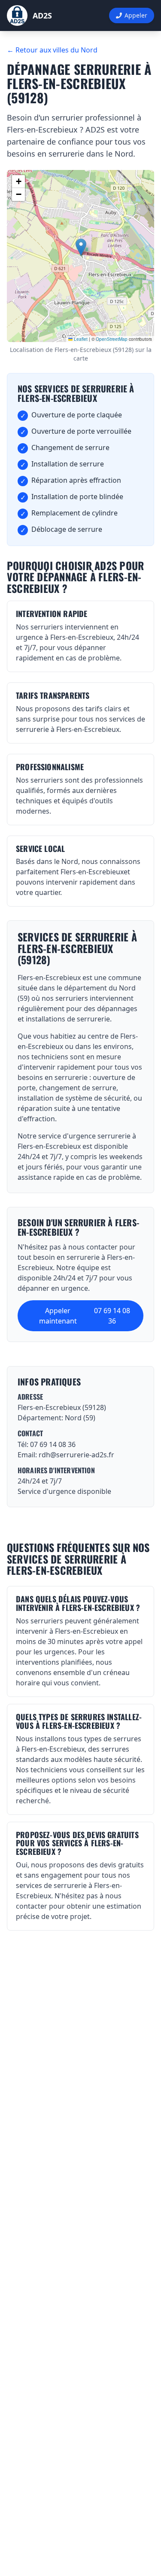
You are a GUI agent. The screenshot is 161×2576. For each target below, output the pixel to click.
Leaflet (80, 339)
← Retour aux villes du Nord (52, 50)
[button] (81, 247)
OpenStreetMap (112, 339)
